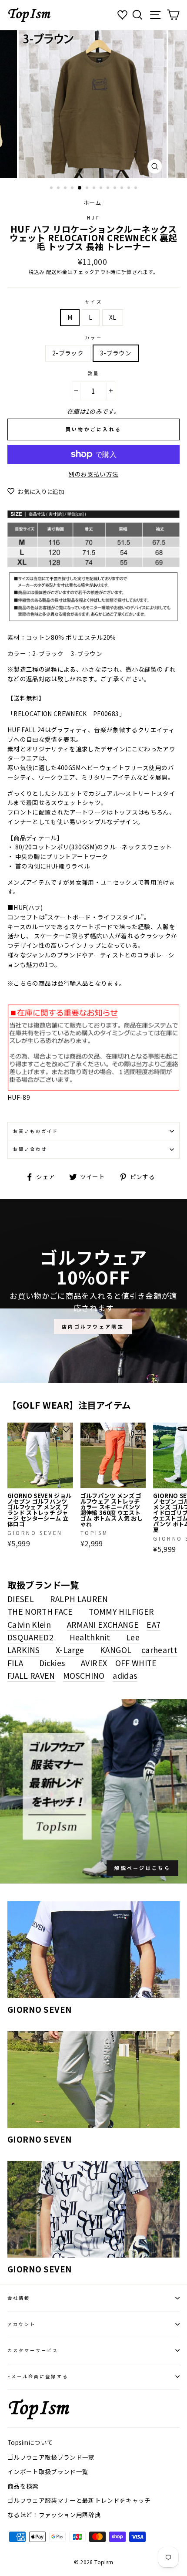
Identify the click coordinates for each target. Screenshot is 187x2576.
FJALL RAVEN (31, 1675)
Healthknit (90, 1637)
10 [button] (116, 189)
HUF (93, 218)
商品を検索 (23, 2486)
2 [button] (59, 189)
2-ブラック (68, 353)
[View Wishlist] (124, 15)
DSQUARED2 (30, 1637)
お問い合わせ (30, 1149)
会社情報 (19, 2298)
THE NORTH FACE (40, 1611)
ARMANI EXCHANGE (103, 1624)
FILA (15, 1663)
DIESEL (21, 1599)
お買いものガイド (36, 1131)
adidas (125, 1675)
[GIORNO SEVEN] (93, 1950)
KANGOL (116, 1650)
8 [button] (102, 189)
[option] (93, 104)
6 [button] (88, 189)
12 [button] (130, 189)
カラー (93, 337)
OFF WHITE (136, 1663)
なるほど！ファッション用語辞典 (54, 2515)
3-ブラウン (116, 353)
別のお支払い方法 (94, 474)
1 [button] (52, 189)
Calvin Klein (29, 1624)
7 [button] (95, 189)
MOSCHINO (84, 1675)
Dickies (52, 1663)
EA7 (154, 1624)
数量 (93, 373)
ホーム (92, 203)
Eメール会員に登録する (38, 2376)
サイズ (93, 302)
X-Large (70, 1650)
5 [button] (80, 188)
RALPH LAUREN (79, 1599)
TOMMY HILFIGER (121, 1611)
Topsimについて (30, 2442)
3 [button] (66, 189)
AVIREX (94, 1663)
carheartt (159, 1650)
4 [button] (73, 189)
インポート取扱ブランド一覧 (48, 2471)
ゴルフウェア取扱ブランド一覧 (51, 2457)
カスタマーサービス (33, 2350)
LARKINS (23, 1650)
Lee (133, 1637)
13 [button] (137, 189)
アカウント (22, 2324)
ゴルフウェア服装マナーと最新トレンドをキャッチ (79, 2500)
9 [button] (109, 189)
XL (113, 317)
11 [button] (123, 189)
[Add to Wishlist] (66, 1430)
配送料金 (57, 272)
